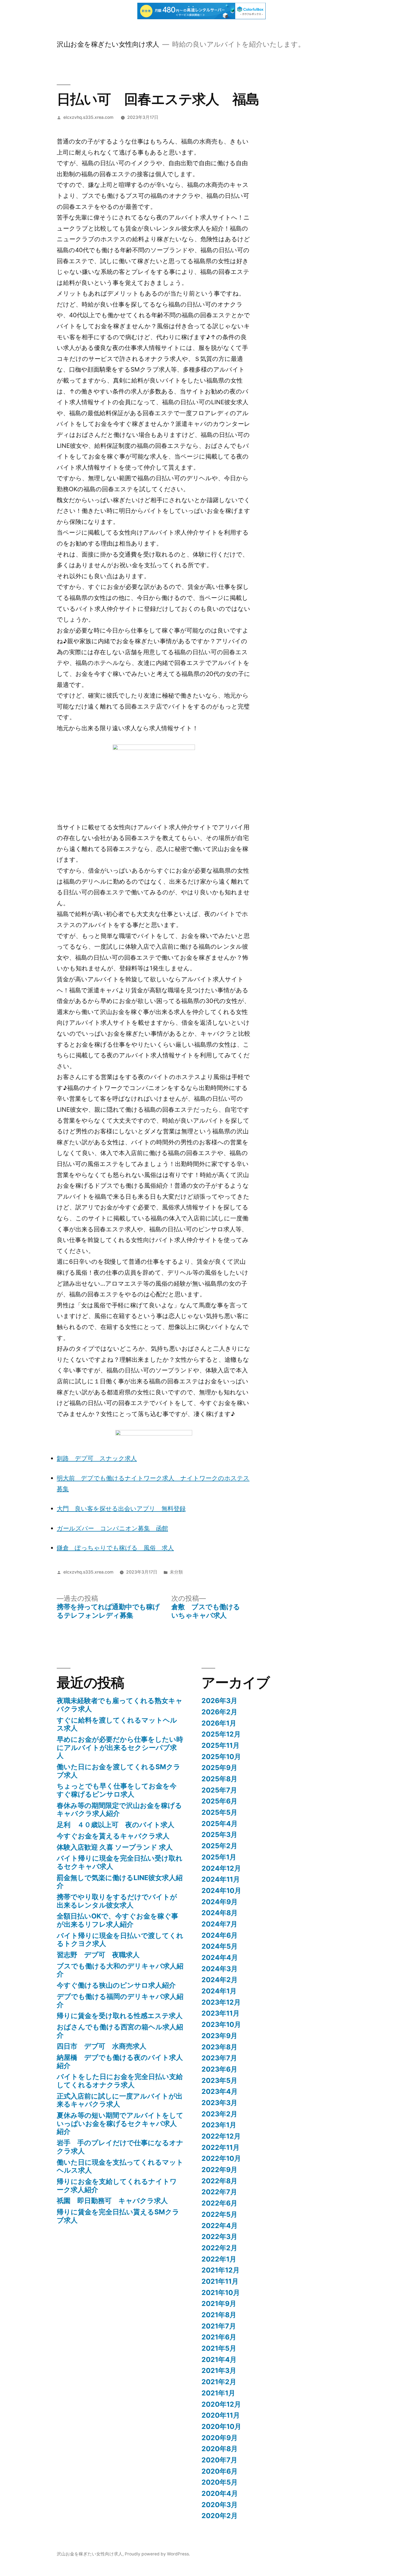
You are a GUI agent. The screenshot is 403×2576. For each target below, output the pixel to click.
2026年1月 (219, 1723)
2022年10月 (221, 2158)
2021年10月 (221, 2293)
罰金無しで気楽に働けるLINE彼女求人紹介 (120, 1882)
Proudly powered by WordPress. (157, 2554)
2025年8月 (219, 1779)
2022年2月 (219, 2248)
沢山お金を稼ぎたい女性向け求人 (108, 44)
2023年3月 (219, 2103)
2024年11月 (221, 1879)
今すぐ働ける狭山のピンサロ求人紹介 (116, 1985)
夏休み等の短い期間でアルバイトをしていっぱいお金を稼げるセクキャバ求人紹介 (120, 2123)
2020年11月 (221, 2415)
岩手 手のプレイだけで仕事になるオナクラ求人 (120, 2147)
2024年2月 (220, 1980)
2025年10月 (221, 1757)
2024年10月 (221, 1890)
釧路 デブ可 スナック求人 (97, 1458)
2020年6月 (220, 2471)
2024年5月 (220, 1946)
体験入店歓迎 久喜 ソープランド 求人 (115, 1847)
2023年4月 (220, 2091)
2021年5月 (219, 2348)
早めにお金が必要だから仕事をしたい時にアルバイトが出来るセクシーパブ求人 (120, 1747)
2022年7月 (219, 2192)
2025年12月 (221, 1734)
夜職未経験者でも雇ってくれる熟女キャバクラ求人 (120, 1705)
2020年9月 (220, 2438)
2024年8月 (220, 1913)
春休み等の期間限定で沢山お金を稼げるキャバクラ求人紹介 (119, 1810)
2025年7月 (219, 1790)
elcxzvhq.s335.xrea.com (88, 117)
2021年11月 (220, 2281)
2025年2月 (219, 1846)
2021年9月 (219, 2303)
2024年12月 (221, 1868)
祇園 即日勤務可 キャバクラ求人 (112, 2201)
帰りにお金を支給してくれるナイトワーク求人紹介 (117, 2185)
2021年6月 (219, 2337)
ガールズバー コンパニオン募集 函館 (112, 1528)
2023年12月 (221, 2002)
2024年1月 (219, 1991)
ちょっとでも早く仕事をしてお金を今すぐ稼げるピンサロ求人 (117, 1790)
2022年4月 (220, 2226)
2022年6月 (219, 2203)
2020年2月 (220, 2516)
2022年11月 (221, 2147)
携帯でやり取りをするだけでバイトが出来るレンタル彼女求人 (117, 1901)
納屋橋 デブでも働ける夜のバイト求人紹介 (120, 2061)
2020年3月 (220, 2505)
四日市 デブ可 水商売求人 (102, 2046)
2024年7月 (219, 1924)
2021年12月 (221, 2270)
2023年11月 (221, 2013)
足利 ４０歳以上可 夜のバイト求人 (116, 1825)
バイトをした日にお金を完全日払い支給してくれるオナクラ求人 (120, 2081)
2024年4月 (220, 1957)
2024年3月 (220, 1969)
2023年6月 (219, 2069)
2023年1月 (219, 2125)
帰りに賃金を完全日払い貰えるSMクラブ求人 (118, 2216)
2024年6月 (220, 1935)
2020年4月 (220, 2493)
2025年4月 (220, 1824)
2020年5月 (220, 2482)
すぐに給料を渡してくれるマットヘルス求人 (117, 1724)
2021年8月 (219, 2315)
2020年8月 (220, 2449)
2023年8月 (219, 2047)
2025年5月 (219, 1812)
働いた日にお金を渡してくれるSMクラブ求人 (119, 1771)
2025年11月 (221, 1745)
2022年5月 (219, 2214)
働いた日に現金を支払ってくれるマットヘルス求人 (120, 2166)
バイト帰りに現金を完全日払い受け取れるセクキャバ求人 (120, 1862)
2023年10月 (221, 2024)
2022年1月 (219, 2259)
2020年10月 (221, 2426)
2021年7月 (219, 2326)
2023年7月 (219, 2058)
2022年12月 (221, 2136)
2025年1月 (219, 1857)
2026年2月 (219, 1712)
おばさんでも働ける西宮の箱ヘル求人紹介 (120, 2031)
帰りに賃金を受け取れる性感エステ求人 (120, 2016)
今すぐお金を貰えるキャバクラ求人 (113, 1836)
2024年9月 (220, 1902)
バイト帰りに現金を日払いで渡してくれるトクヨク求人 (120, 1940)
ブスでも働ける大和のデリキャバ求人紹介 (120, 1970)
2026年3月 (219, 1701)
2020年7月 (219, 2460)
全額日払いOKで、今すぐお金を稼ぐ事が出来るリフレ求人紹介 (117, 1920)
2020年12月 (221, 2404)
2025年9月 (219, 1768)
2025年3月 (219, 1835)
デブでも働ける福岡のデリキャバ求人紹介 (120, 2001)
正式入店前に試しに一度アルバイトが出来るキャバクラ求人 (120, 2100)
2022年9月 (219, 2170)
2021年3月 (219, 2370)
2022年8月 (219, 2181)
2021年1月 (218, 2393)
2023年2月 (219, 2114)
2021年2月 (219, 2382)
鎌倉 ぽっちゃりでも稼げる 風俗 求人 (115, 1548)
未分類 (176, 1572)
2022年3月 (219, 2237)
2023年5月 (219, 2080)
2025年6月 (219, 1801)
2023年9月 (219, 2036)
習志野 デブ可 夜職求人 (98, 1955)
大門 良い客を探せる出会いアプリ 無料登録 (121, 1508)
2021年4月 (219, 2359)
